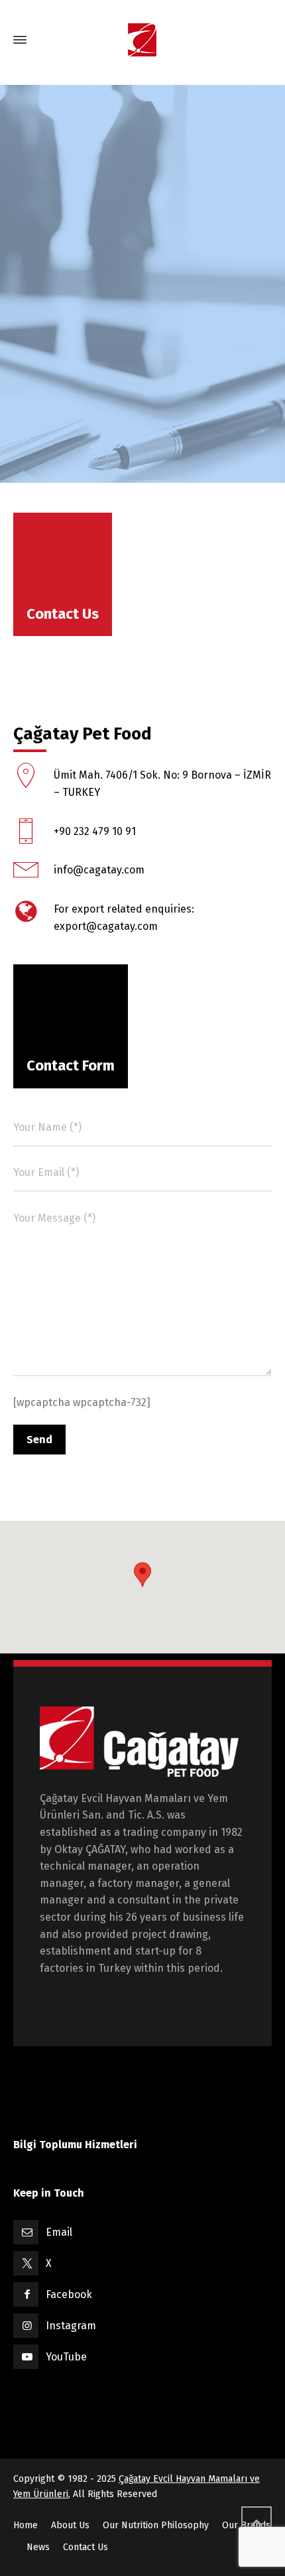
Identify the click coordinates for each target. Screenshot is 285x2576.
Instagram (71, 2326)
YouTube (66, 2357)
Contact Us (85, 2547)
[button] (142, 1575)
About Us (70, 2525)
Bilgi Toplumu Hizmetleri (75, 2145)
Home (26, 2525)
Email (59, 2232)
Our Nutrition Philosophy (156, 2525)
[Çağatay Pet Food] (142, 40)
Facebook (69, 2294)
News (38, 2547)
